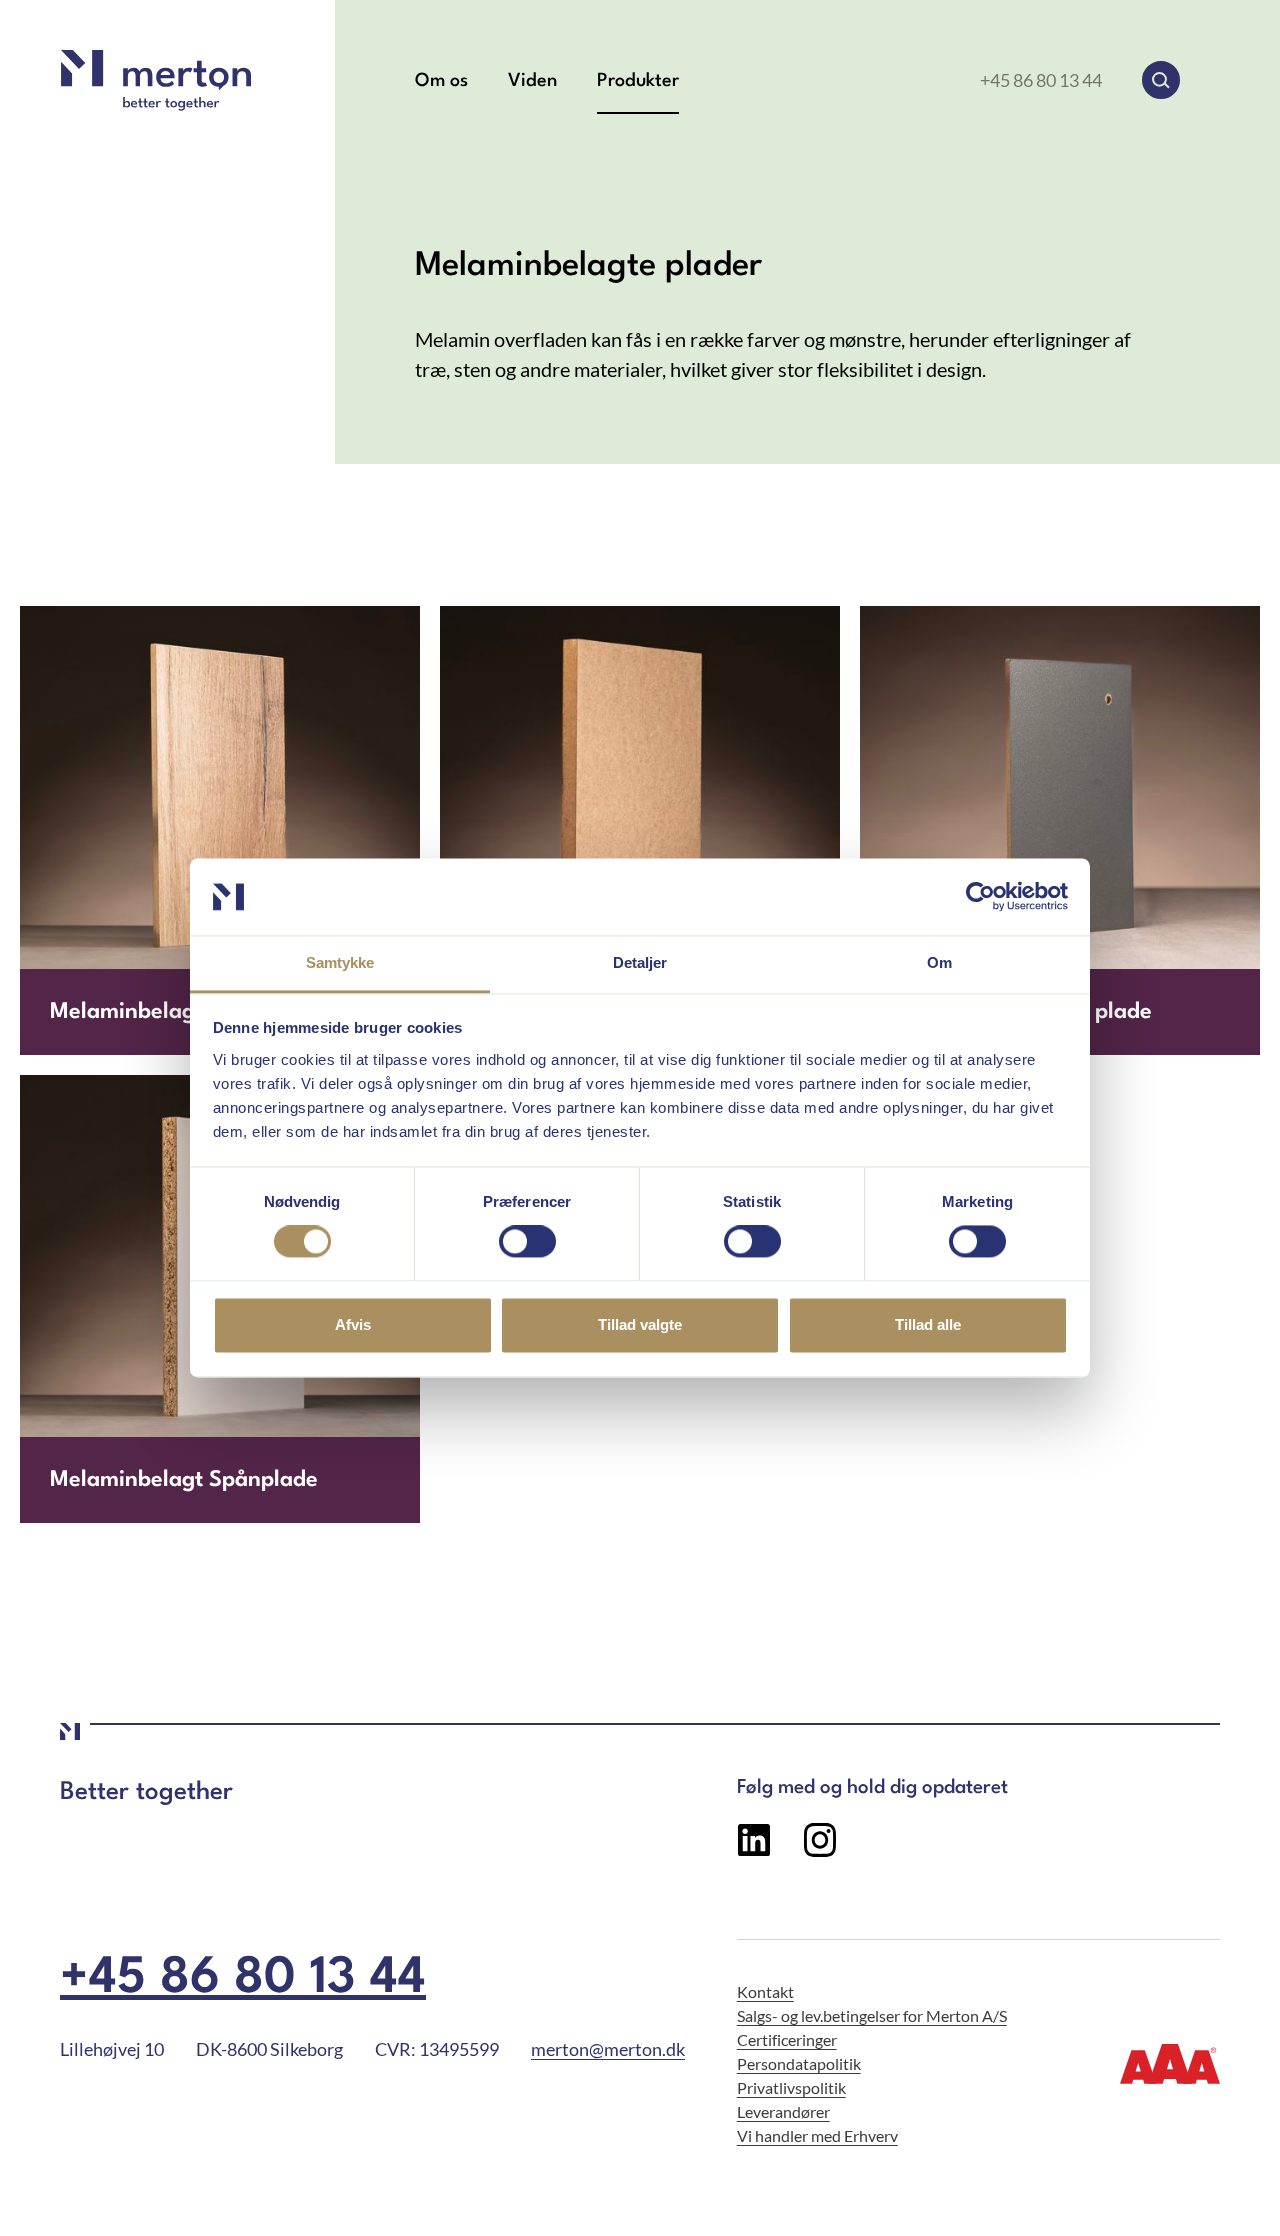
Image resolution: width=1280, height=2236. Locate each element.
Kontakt (765, 1991)
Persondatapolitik (799, 2063)
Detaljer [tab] (640, 962)
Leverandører (783, 2111)
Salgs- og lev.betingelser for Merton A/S (872, 2015)
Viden (532, 81)
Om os (441, 81)
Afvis (353, 1324)
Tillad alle (928, 1324)
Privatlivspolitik (791, 2087)
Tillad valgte (640, 1324)
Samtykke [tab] (340, 962)
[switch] (527, 1242)
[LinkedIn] (754, 1850)
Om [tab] (939, 962)
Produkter (638, 81)
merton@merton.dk (608, 2049)
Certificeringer (787, 2039)
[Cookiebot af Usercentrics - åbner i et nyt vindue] (980, 897)
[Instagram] (820, 1850)
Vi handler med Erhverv (817, 2135)
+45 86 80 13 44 (1041, 80)
